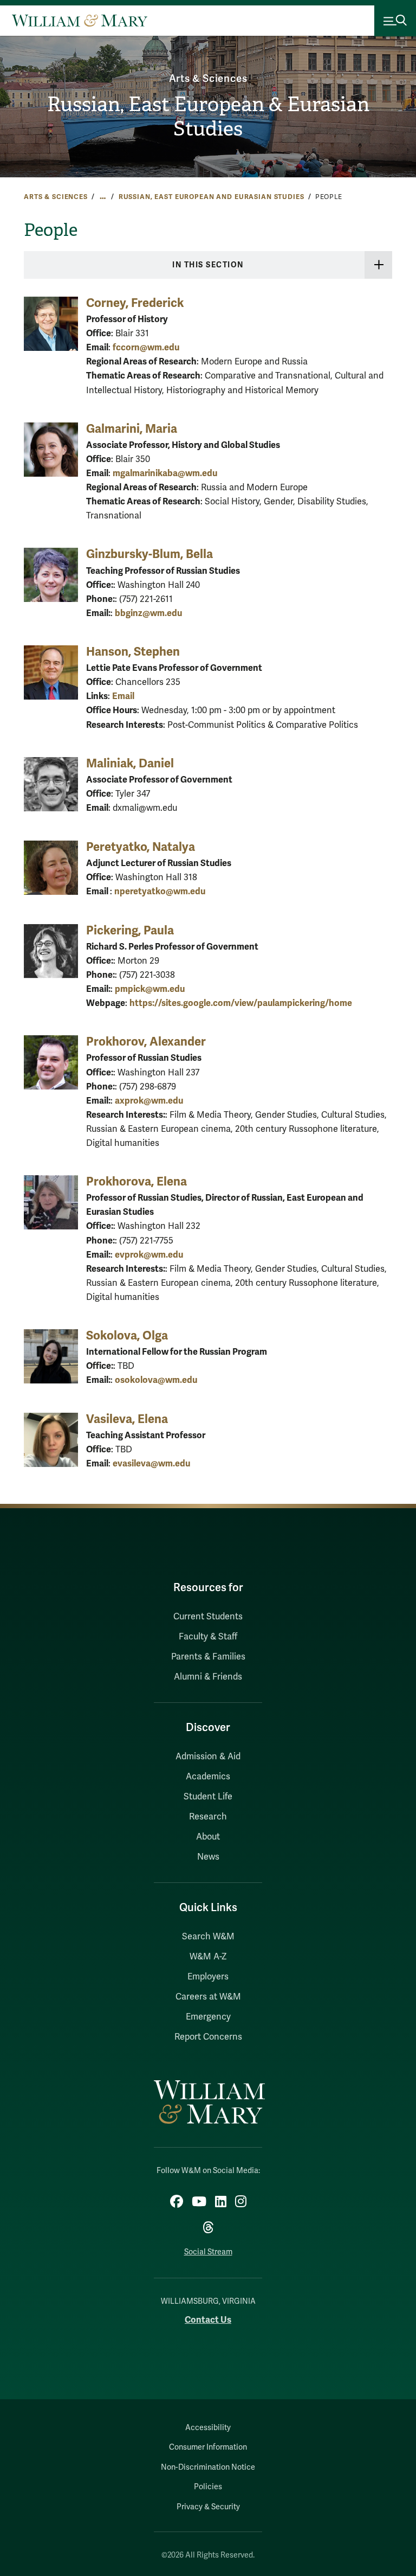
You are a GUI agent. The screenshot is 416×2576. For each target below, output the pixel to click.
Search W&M (208, 1937)
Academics (208, 1777)
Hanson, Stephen (133, 652)
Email (123, 696)
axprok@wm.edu (149, 1101)
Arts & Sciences (208, 79)
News (208, 1857)
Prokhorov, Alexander (146, 1042)
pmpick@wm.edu (150, 989)
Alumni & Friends (208, 1677)
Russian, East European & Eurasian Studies (208, 116)
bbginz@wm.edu (148, 613)
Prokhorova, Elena (136, 1181)
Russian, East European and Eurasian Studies (212, 197)
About (208, 1837)
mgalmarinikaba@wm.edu (165, 473)
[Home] (80, 21)
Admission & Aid (208, 1757)
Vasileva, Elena (127, 1419)
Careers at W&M (208, 1997)
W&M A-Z (208, 1957)
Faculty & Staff (208, 1637)
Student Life (208, 1797)
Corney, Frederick (135, 303)
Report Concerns (208, 2037)
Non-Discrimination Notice (208, 2467)
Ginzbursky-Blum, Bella (149, 554)
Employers (208, 1977)
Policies (208, 2487)
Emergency (208, 2017)
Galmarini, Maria (132, 429)
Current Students (208, 1617)
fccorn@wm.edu (146, 347)
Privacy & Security (208, 2507)
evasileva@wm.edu (151, 1463)
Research (208, 1817)
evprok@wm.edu (149, 1255)
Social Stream (208, 2252)
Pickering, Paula (130, 930)
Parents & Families (208, 1657)
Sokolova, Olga (127, 1335)
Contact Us (208, 2320)
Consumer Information (208, 2447)
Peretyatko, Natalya (141, 847)
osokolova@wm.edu (156, 1380)
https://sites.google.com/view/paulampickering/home (241, 1003)
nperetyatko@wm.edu (160, 891)
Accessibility (208, 2428)
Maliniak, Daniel (130, 763)
